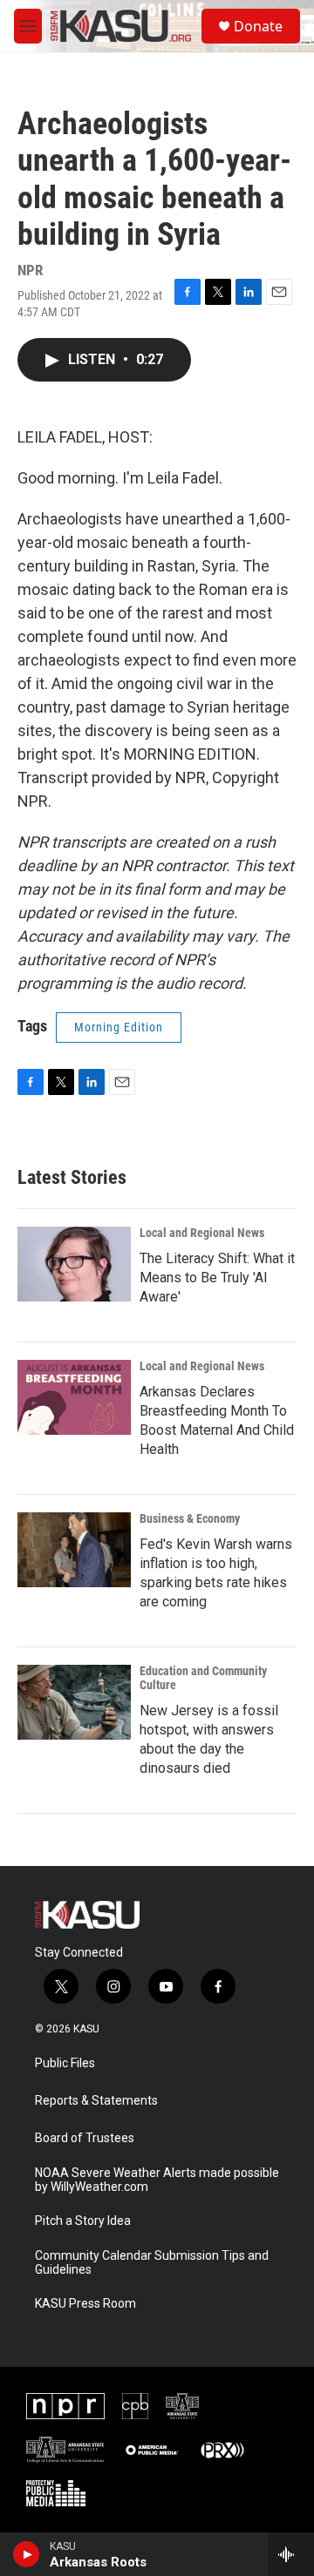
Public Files (65, 2063)
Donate (258, 26)
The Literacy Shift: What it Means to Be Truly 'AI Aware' (217, 1278)
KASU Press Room (85, 2304)
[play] (27, 2554)
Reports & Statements (96, 2101)
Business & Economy (190, 1518)
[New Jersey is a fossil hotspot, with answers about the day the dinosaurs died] (74, 1702)
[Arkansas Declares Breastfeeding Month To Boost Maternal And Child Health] (74, 1397)
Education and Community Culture (203, 1678)
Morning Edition (119, 1027)
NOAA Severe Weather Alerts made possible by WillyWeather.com (157, 2180)
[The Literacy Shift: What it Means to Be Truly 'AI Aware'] (74, 1264)
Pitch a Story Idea (83, 2221)
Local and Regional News (202, 1233)
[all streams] (291, 2554)
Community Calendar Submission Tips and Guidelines (152, 2263)
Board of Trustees (85, 2138)
